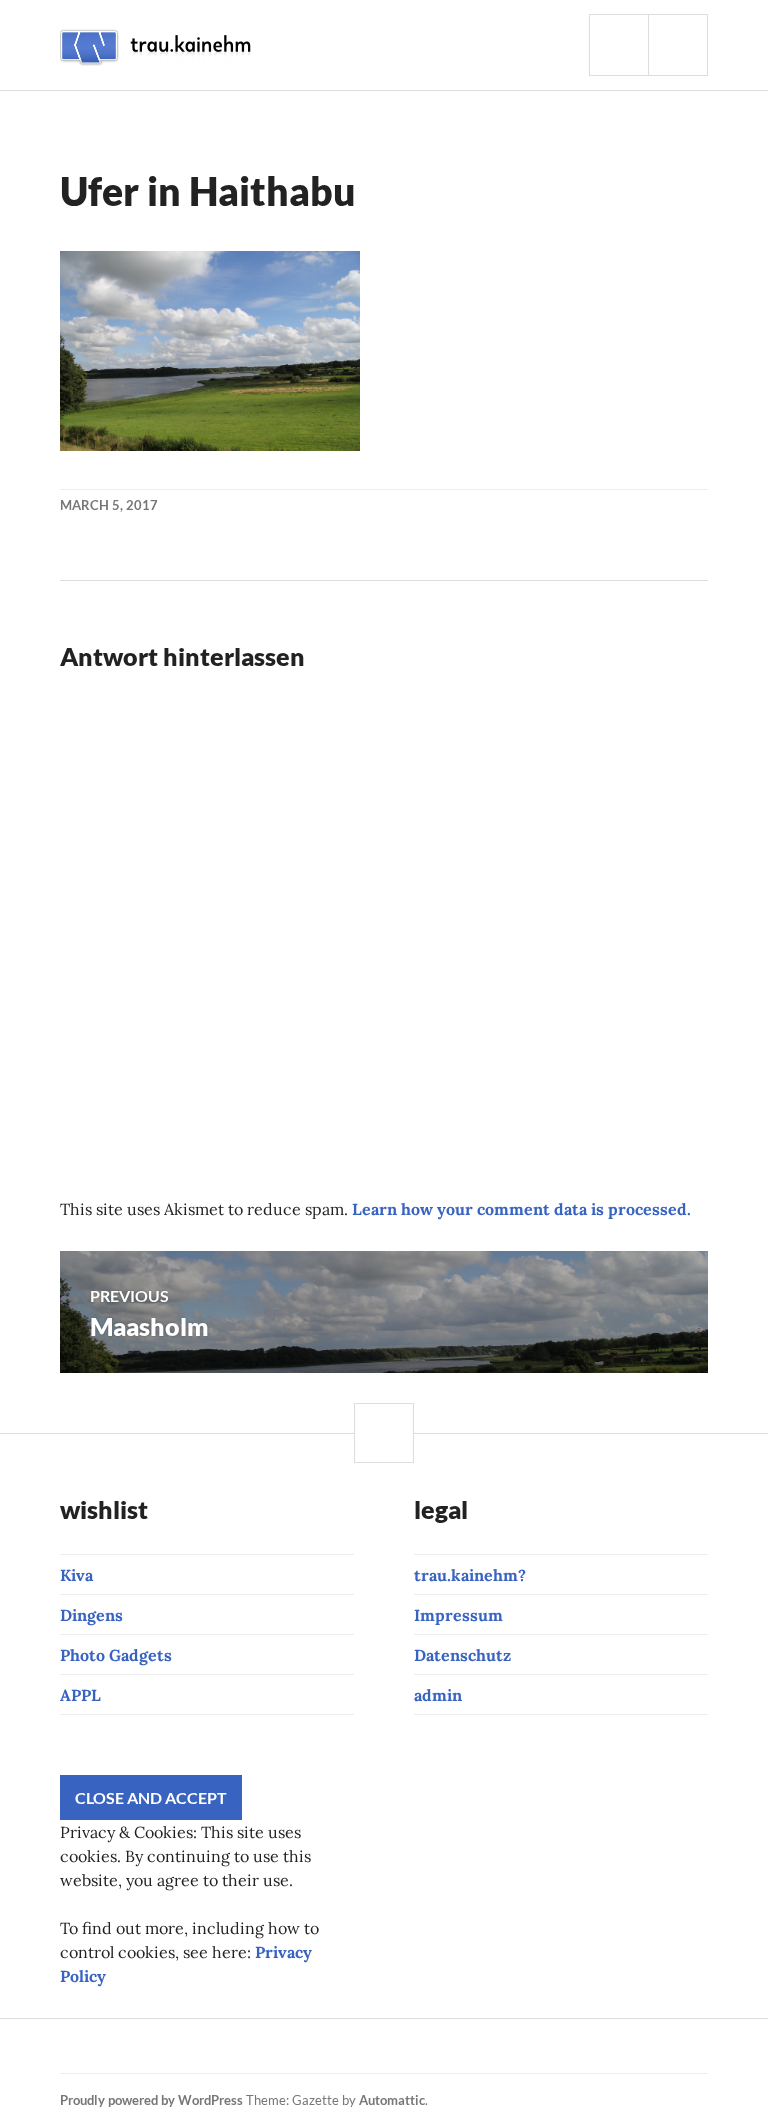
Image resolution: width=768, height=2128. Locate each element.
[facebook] (140, 2046)
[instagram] (106, 2046)
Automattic (392, 2100)
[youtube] (174, 2046)
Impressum (458, 1615)
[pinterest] (242, 2046)
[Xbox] (446, 2046)
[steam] (480, 2046)
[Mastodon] (514, 2046)
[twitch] (208, 2046)
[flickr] (310, 2046)
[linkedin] (378, 2046)
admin (438, 1695)
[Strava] (72, 2046)
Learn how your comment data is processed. (521, 1209)
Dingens (91, 1615)
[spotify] (412, 2046)
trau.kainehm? (470, 1575)
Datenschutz (462, 1655)
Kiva (76, 1575)
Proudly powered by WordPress (151, 2100)
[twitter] (276, 2046)
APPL (80, 1695)
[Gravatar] (548, 2046)
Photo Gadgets (116, 1655)
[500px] (344, 2046)
